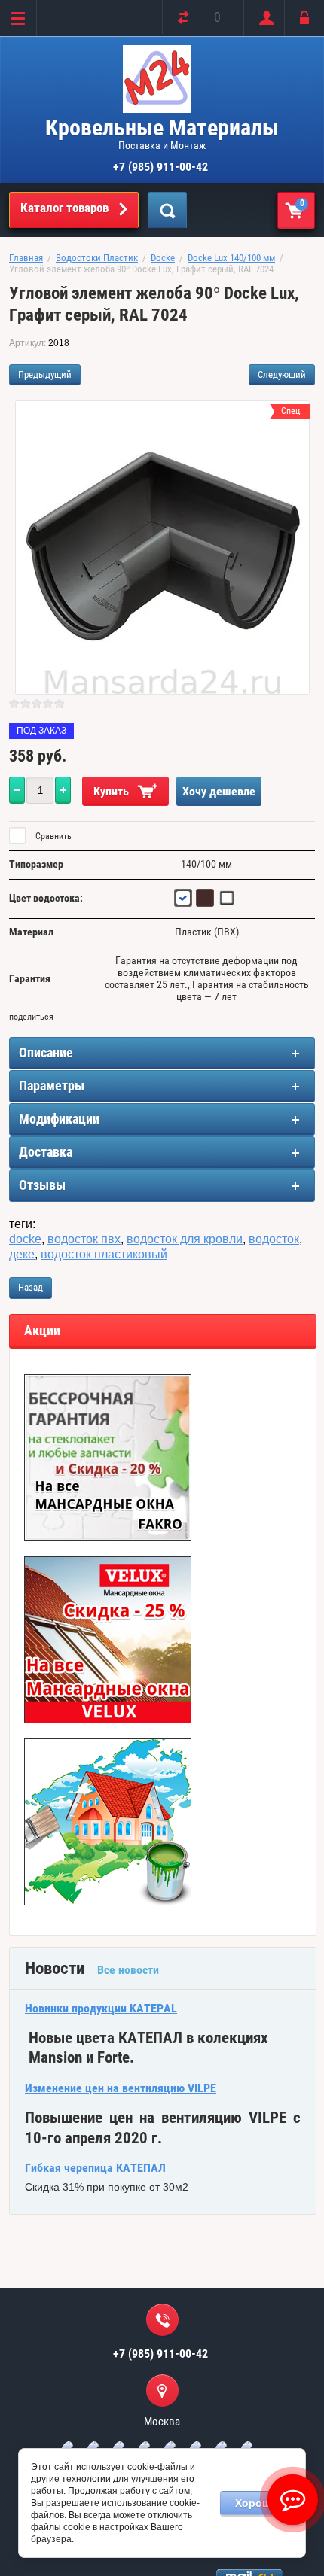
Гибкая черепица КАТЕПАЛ (95, 2168)
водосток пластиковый (104, 1254)
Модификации (59, 1119)
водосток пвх (84, 1239)
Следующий (282, 374)
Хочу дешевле (219, 791)
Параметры (52, 1086)
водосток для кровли (185, 1239)
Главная (26, 258)
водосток (274, 1239)
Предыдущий (45, 374)
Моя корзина (302, 203)
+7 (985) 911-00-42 (160, 167)
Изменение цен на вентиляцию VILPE (121, 2088)
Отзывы (42, 1185)
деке (22, 1254)
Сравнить (52, 836)
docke (25, 1239)
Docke (163, 258)
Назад (31, 1287)
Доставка (46, 1152)
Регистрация (263, 18)
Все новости (128, 1970)
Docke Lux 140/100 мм (231, 258)
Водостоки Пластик (97, 258)
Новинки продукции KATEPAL (101, 2008)
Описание (46, 1052)
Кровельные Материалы (162, 128)
